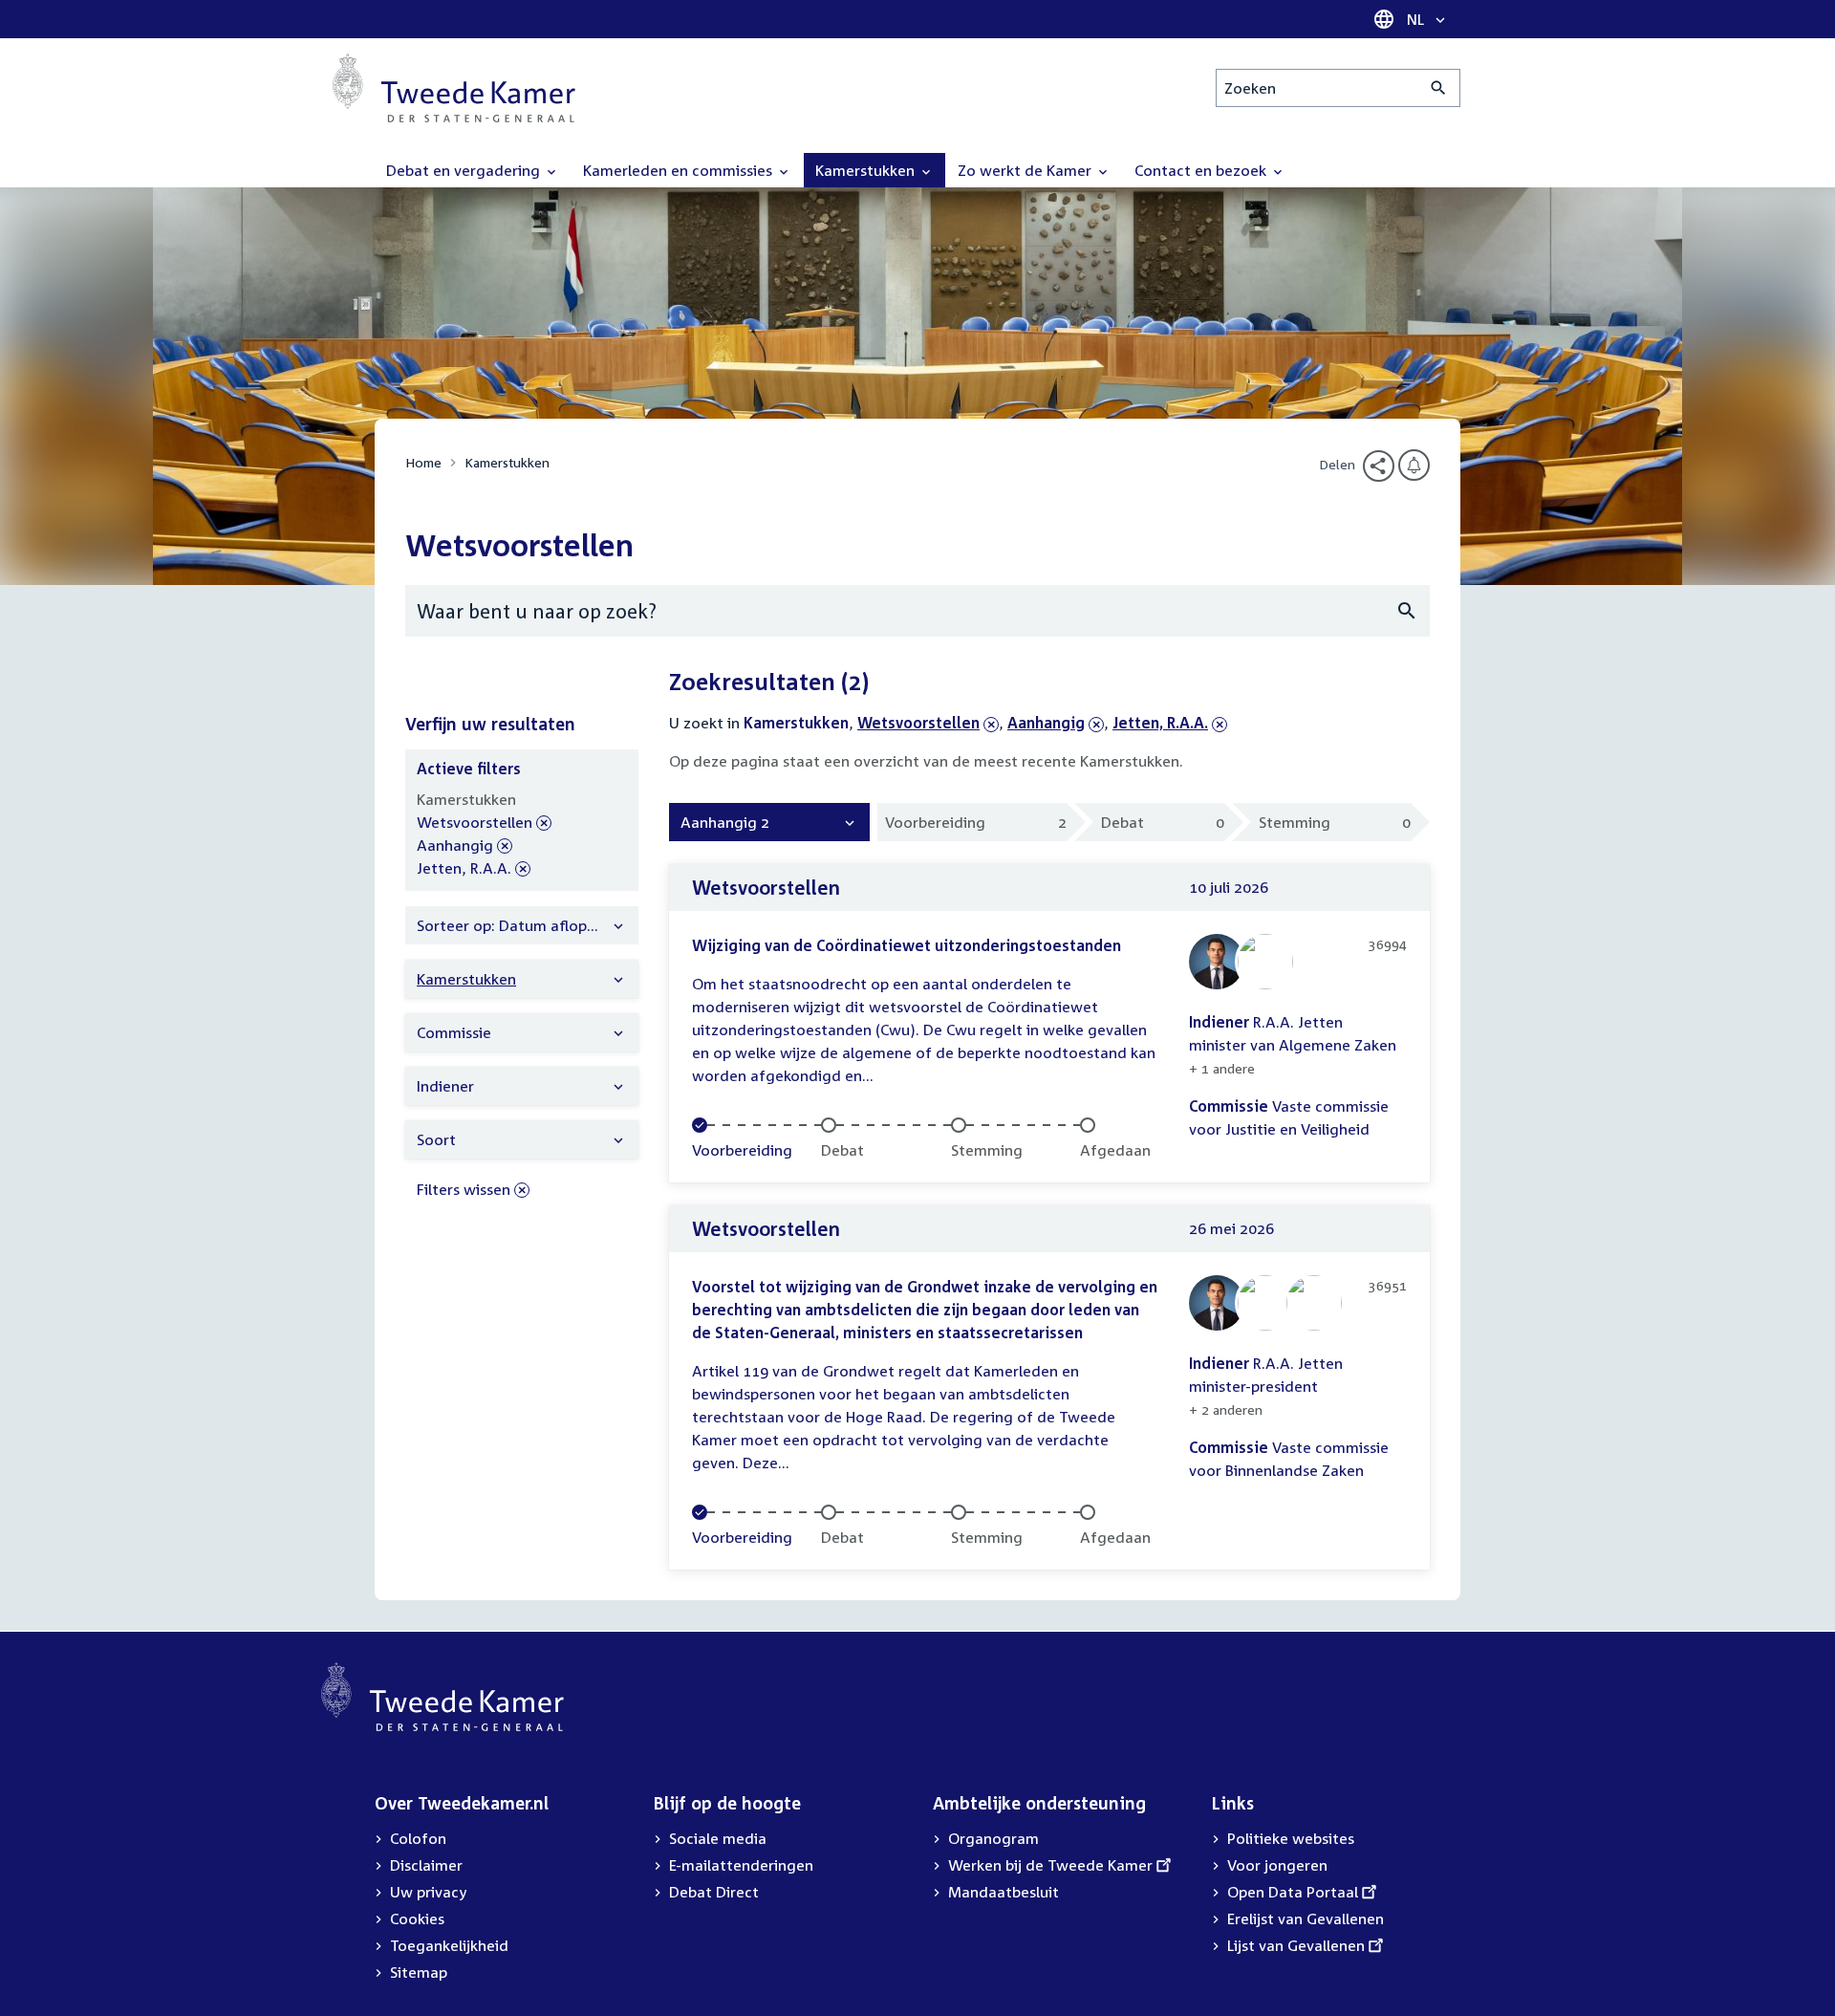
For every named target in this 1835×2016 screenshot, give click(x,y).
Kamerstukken (507, 462)
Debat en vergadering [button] (465, 170)
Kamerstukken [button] (867, 170)
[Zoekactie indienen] (1439, 88)
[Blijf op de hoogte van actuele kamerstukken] (1414, 465)
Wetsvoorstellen (918, 723)
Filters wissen (464, 1189)
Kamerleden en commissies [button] (680, 170)
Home (423, 462)
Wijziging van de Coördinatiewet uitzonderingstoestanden (907, 945)
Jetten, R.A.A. (1160, 723)
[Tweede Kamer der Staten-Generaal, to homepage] (454, 88)
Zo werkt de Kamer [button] (1026, 170)
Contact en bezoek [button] (1202, 170)
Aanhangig (1046, 723)
